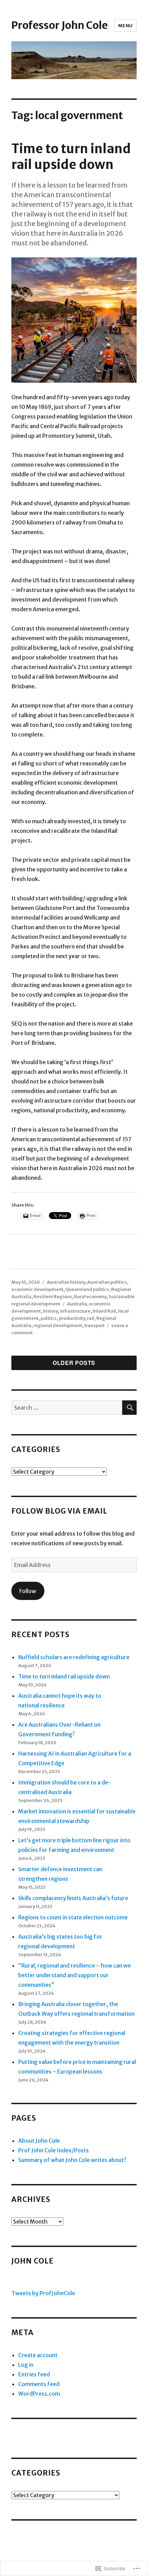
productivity (72, 1318)
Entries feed (34, 2374)
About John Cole (39, 2141)
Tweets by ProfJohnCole (43, 2293)
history (50, 1311)
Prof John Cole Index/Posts (54, 2150)
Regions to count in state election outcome (73, 1917)
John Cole (33, 2261)
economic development (37, 1289)
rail (91, 1318)
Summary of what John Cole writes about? (72, 2160)
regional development (58, 1326)
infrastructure (75, 1311)
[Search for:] (67, 1408)
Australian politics (107, 1282)
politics (49, 1318)
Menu (125, 26)
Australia (77, 1304)
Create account (38, 2355)
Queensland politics (87, 1289)
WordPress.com (39, 2394)
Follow (28, 1591)
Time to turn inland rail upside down (71, 157)
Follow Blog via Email (59, 1511)
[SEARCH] (129, 1408)
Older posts (74, 1363)
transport (94, 1326)
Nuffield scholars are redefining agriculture (74, 1657)
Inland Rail (104, 1311)
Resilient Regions (53, 1297)
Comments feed (39, 2384)
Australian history (66, 1282)
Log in (26, 2365)
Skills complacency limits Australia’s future (73, 1898)
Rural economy (90, 1297)
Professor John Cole (60, 25)
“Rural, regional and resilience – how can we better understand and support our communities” (75, 1975)
